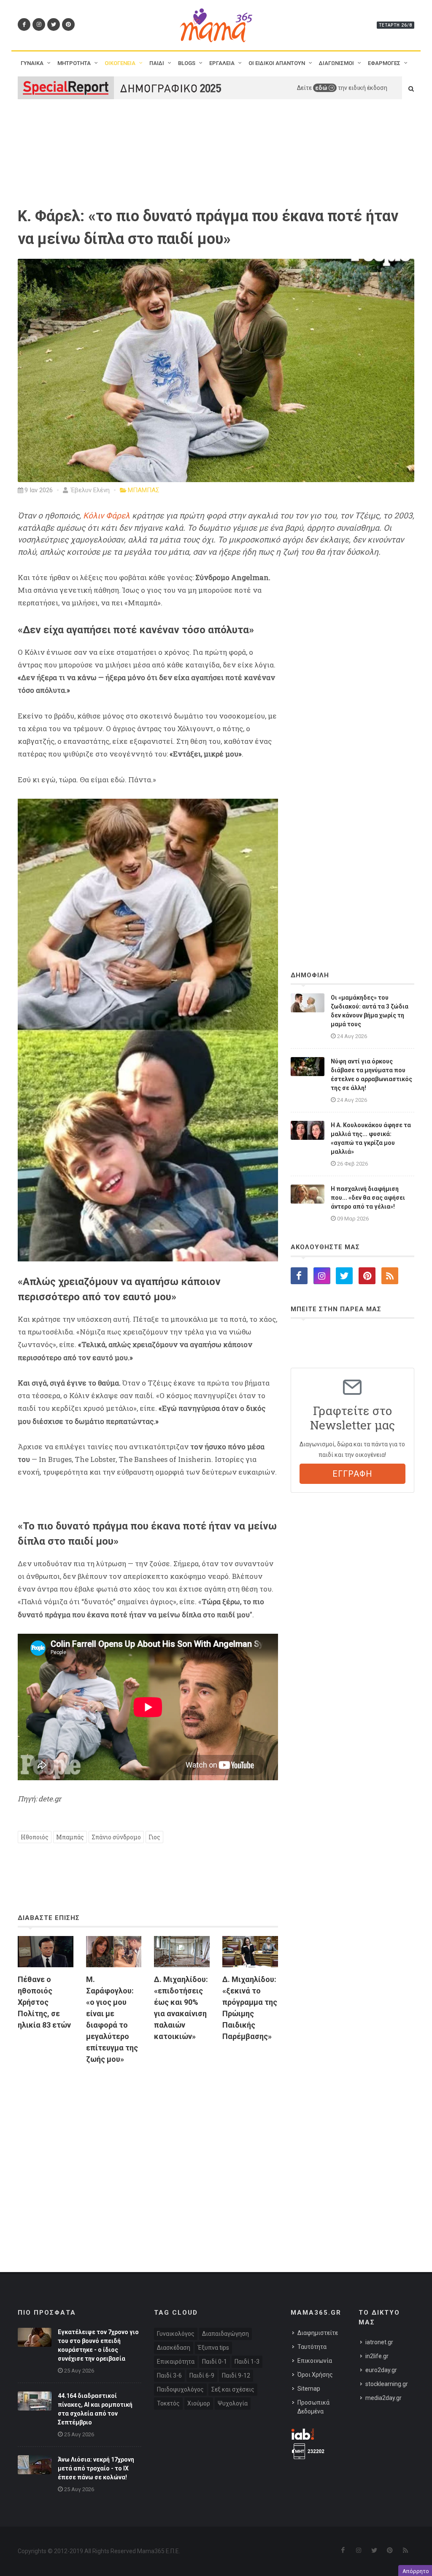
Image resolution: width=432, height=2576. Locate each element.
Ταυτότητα (312, 2347)
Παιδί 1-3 (247, 2362)
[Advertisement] (148, 2151)
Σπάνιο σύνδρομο (116, 1837)
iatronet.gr (379, 2342)
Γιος (154, 1837)
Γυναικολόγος (176, 2334)
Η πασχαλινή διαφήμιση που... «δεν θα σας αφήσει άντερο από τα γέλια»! (368, 1198)
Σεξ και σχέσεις (233, 2389)
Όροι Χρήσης (315, 2375)
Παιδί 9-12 (236, 2375)
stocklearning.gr (387, 2384)
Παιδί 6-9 (202, 2375)
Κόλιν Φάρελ (107, 516)
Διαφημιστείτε (318, 2333)
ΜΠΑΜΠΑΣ (144, 490)
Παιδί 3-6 (169, 2375)
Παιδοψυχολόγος (180, 2389)
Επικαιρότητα (176, 2362)
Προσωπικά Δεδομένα (313, 2407)
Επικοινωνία (315, 2361)
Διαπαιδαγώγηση (225, 2334)
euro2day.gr (381, 2370)
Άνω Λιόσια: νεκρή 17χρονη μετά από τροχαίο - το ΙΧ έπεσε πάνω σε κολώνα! (96, 2468)
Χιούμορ (199, 2403)
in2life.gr (377, 2356)
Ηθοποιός (35, 1837)
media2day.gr (383, 2398)
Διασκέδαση (174, 2348)
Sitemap (309, 2389)
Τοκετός (168, 2403)
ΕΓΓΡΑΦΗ (352, 1474)
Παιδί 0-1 (215, 2362)
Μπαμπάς (70, 1837)
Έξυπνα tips (213, 2348)
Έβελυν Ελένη (89, 490)
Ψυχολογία (233, 2403)
